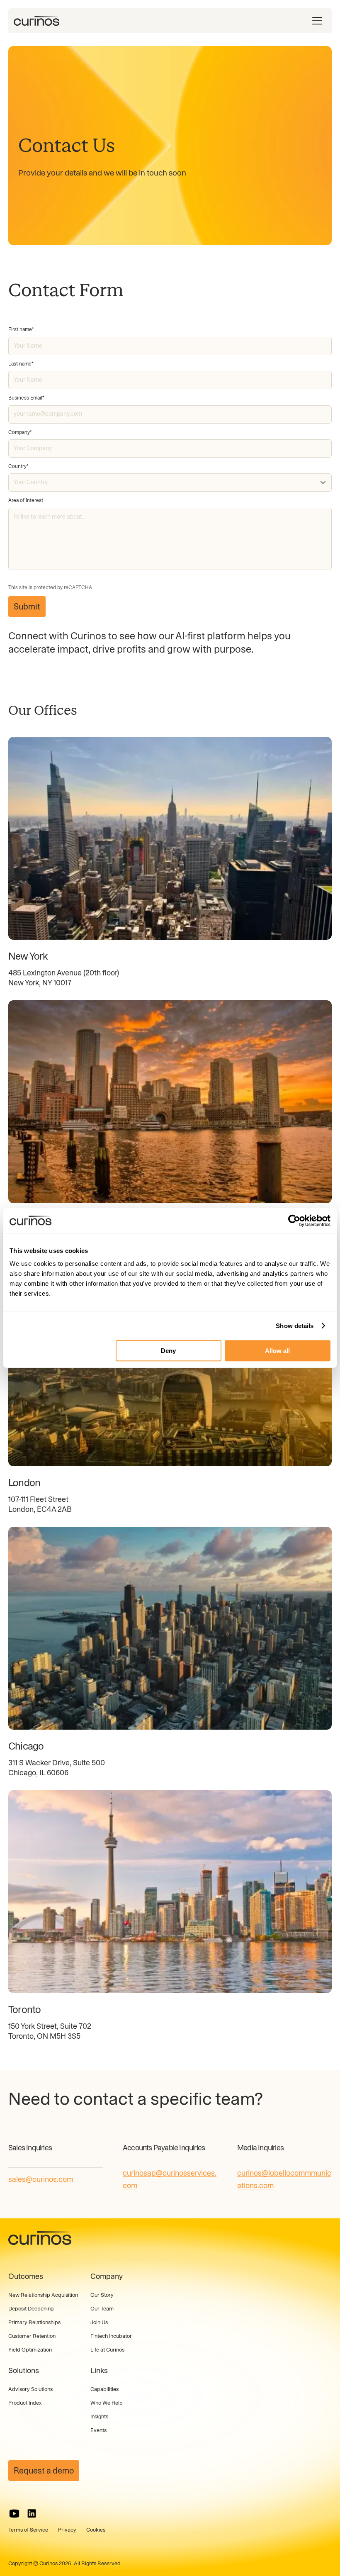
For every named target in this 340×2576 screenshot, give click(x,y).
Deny (168, 1351)
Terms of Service (28, 2530)
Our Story (102, 2295)
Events (98, 2430)
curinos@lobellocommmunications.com (284, 2179)
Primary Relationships (34, 2322)
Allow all (277, 1351)
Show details (295, 1326)
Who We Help (107, 2403)
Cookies (96, 2530)
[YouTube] (14, 2514)
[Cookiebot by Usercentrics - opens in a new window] (294, 1221)
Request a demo (44, 2471)
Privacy (67, 2530)
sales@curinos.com (41, 2179)
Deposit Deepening (31, 2309)
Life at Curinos (107, 2350)
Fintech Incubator (111, 2336)
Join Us (99, 2322)
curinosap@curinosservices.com (170, 2179)
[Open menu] (317, 21)
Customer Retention (32, 2336)
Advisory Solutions (30, 2389)
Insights (99, 2416)
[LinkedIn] (32, 2514)
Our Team (102, 2309)
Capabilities (104, 2389)
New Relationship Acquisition (43, 2295)
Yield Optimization (30, 2350)
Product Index (25, 2403)
